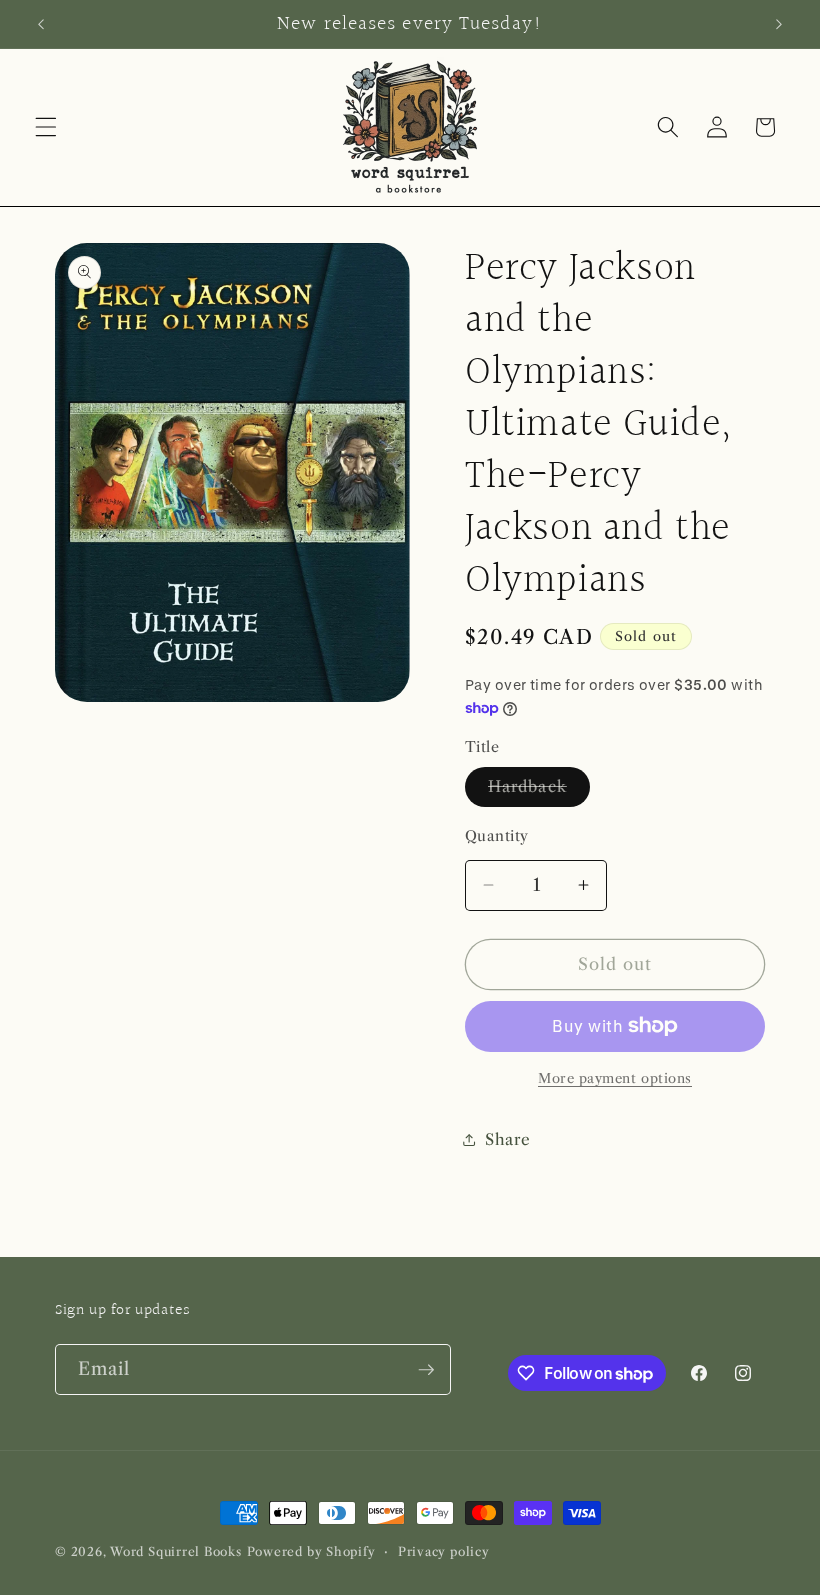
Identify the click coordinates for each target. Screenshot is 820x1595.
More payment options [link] (615, 1078)
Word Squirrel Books (176, 1551)
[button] (46, 127)
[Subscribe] (426, 1370)
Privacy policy (444, 1551)
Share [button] (507, 1139)
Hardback (539, 791)
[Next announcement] (779, 24)
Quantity (497, 836)
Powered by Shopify (311, 1551)
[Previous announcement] (41, 24)
